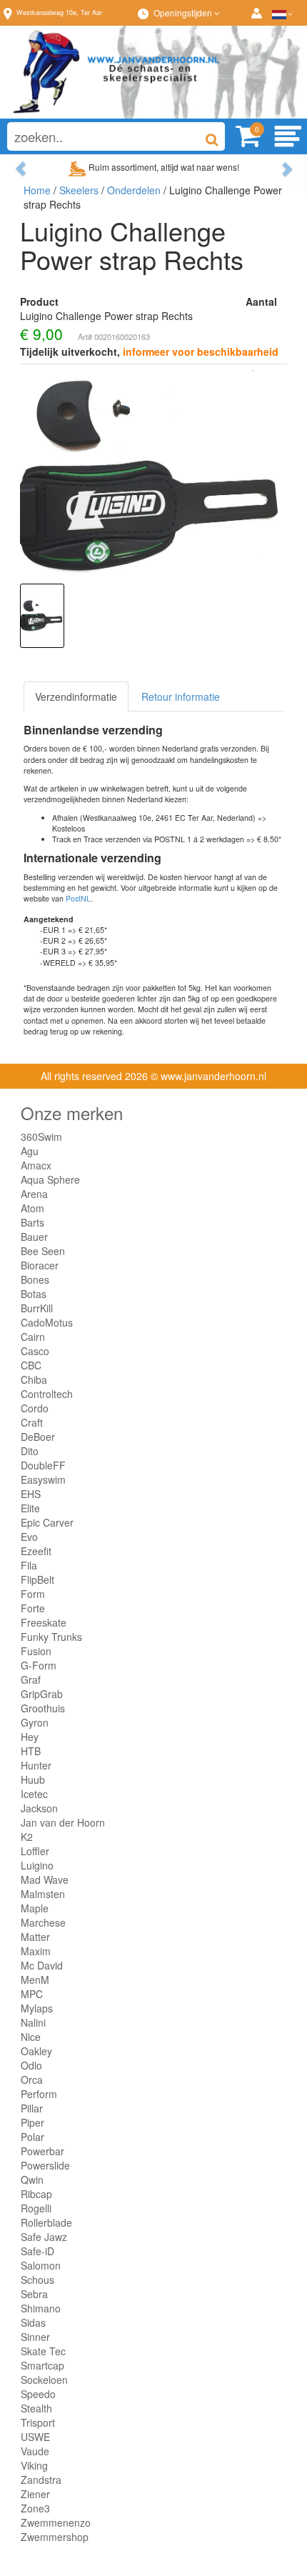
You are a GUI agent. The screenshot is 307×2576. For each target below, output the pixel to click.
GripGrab (42, 1694)
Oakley (36, 2051)
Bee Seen (43, 1251)
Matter (35, 1937)
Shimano (41, 2308)
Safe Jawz (44, 2237)
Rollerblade (46, 2222)
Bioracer (40, 1265)
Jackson (39, 1808)
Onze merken (72, 1113)
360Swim (41, 1137)
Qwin (32, 2180)
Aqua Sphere (50, 1179)
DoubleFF (43, 1465)
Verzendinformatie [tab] (76, 697)
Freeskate (44, 1622)
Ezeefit (36, 1551)
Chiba (34, 1379)
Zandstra (41, 2480)
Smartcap (42, 2365)
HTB (31, 1751)
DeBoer (38, 1437)
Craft (32, 1422)
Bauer (34, 1237)
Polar (32, 2137)
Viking (34, 2465)
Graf (31, 1679)
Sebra (34, 2294)
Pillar (32, 2108)
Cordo (35, 1408)
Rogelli (36, 2208)
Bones (35, 1279)
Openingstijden (184, 13)
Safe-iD (37, 2251)
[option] (42, 616)
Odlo (31, 2065)
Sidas (33, 2322)
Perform (39, 2094)
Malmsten (43, 1894)
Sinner (35, 2337)
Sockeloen (44, 2380)
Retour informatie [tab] (181, 697)
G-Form (39, 1665)
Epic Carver (47, 1522)
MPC (32, 1994)
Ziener (35, 2494)
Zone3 (35, 2508)
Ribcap (36, 2194)
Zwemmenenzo (56, 2522)
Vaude (35, 2451)
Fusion (36, 1651)
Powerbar (42, 2151)
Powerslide (45, 2165)
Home (37, 190)
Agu (30, 1151)
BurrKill (37, 1308)
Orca (32, 2080)
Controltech (47, 1394)
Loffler (35, 1851)
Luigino (37, 1865)
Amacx (36, 1165)
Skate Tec (43, 2351)
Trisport (38, 2422)
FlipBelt (37, 1579)
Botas (34, 1294)
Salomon (41, 2265)
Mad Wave (45, 1879)
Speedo (38, 2394)
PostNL (78, 898)
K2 (27, 1837)
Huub (33, 1779)
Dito (30, 1451)
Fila (29, 1565)
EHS (31, 1494)
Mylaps (37, 2008)
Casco (35, 1351)
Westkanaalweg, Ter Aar (59, 13)
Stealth (36, 2408)
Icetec (34, 1794)
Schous (37, 2280)
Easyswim (43, 1479)
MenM (35, 1980)
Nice (31, 2037)
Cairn (33, 1337)
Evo (29, 1537)
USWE (35, 2437)
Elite (30, 1508)
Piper (32, 2122)
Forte (33, 1608)
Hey (30, 1737)
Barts (32, 1222)
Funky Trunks (51, 1637)
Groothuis (43, 1708)
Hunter (36, 1765)
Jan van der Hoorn (63, 1822)
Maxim (36, 1951)
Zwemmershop (55, 2537)
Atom (32, 1208)
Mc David (42, 1965)
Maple (35, 1908)
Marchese (43, 1922)
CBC (31, 1365)
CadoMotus (47, 1322)
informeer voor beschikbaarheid (201, 351)
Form (33, 1594)
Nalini (33, 2022)
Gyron (35, 1722)
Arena (34, 1194)
